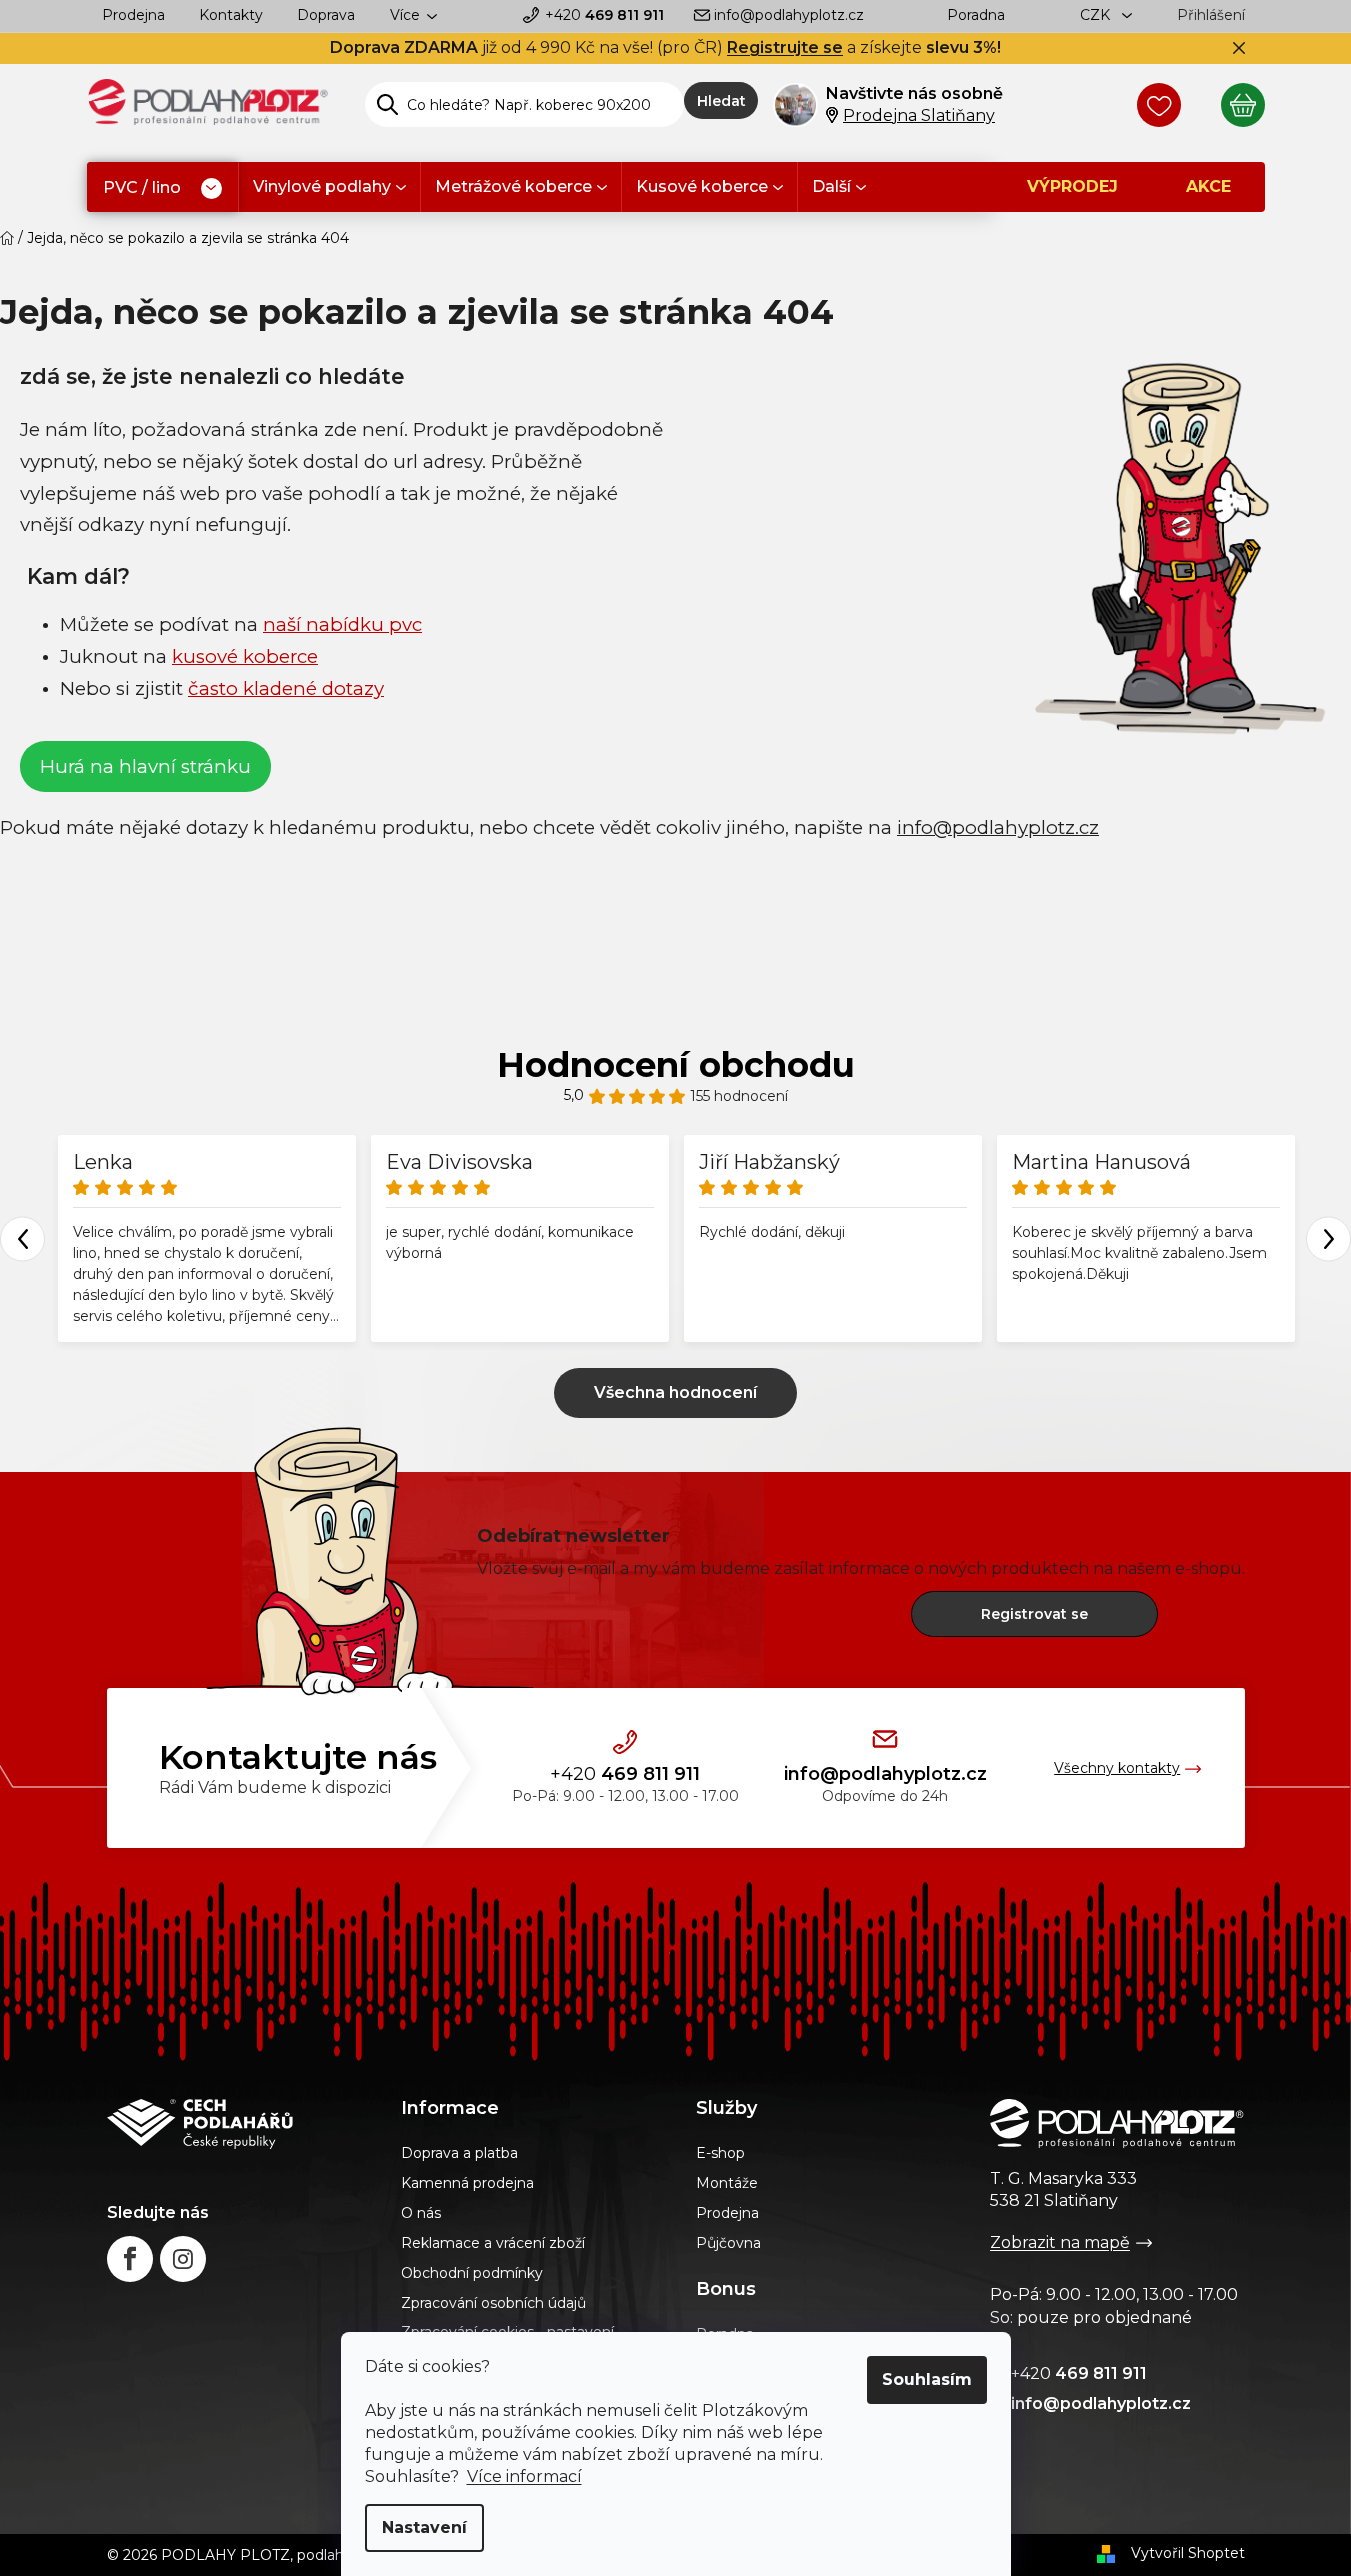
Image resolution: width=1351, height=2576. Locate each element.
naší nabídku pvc (342, 624)
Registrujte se (785, 47)
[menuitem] (162, 188)
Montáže (727, 2183)
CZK (1097, 15)
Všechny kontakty (1117, 1768)
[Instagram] (183, 2259)
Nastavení (424, 2527)
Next (1328, 1238)
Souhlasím (927, 2379)
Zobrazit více (675, 1393)
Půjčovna (728, 2243)
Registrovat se (1034, 1614)
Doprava (326, 15)
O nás (421, 2213)
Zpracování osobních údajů (493, 2303)
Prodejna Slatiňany (919, 115)
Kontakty (231, 15)
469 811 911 (604, 15)
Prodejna (133, 15)
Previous (22, 1238)
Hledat (721, 101)
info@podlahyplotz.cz (789, 15)
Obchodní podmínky (472, 2273)
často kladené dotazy (286, 688)
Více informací (524, 2476)
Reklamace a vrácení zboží (493, 2243)
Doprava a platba (459, 2153)
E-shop (720, 2153)
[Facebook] (130, 2259)
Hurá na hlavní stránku (145, 766)
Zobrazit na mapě (1060, 2242)
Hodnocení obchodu (676, 1065)
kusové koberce (245, 656)
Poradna (976, 15)
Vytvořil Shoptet (1188, 2553)
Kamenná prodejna (467, 2183)
